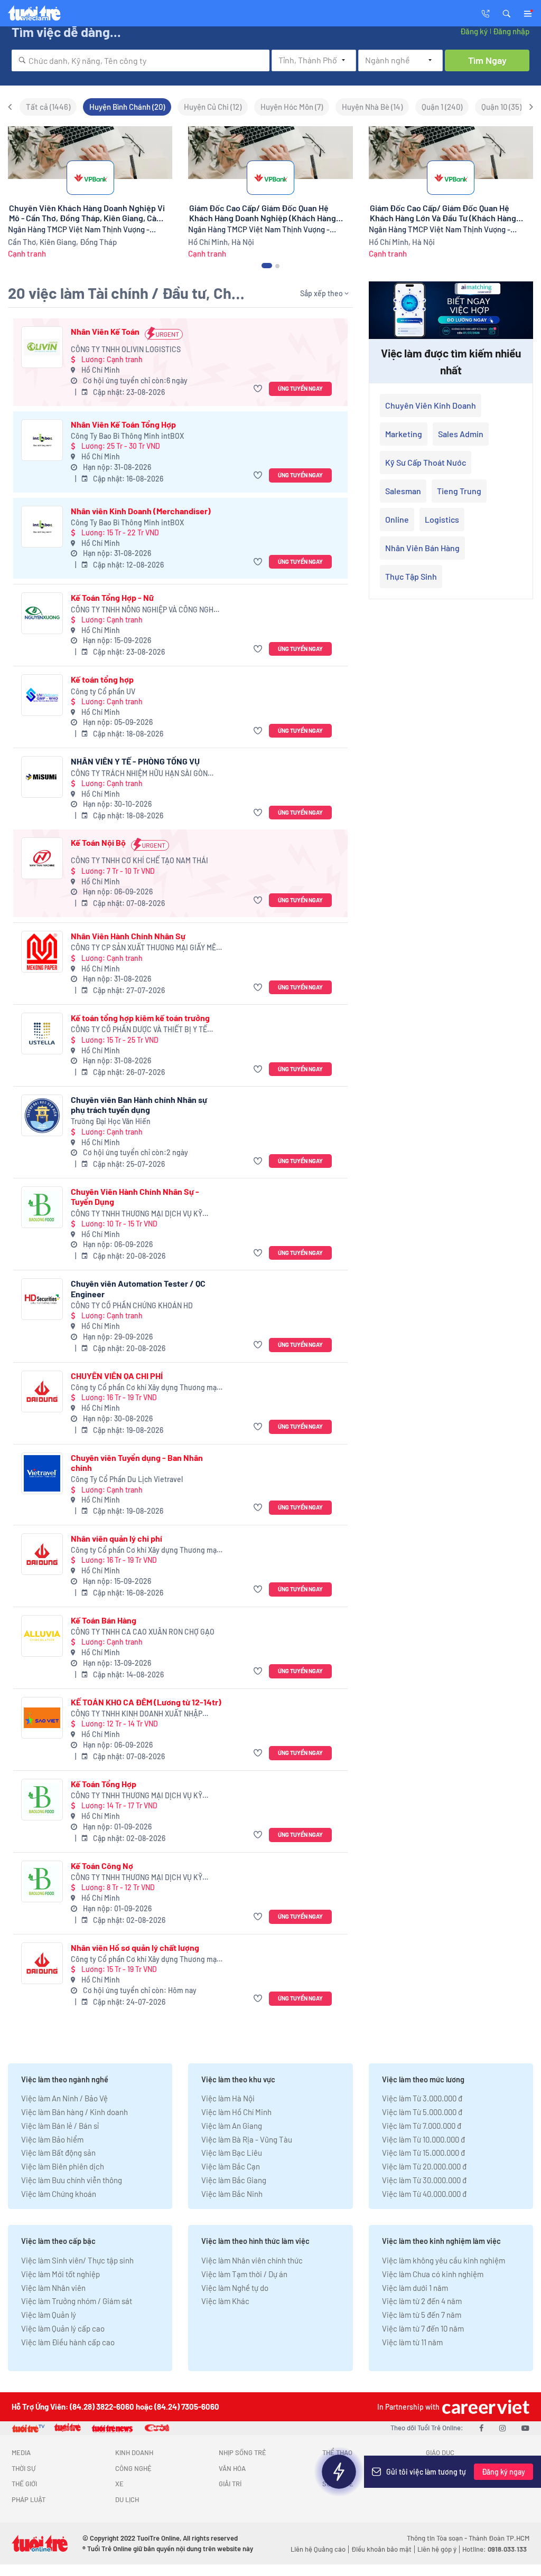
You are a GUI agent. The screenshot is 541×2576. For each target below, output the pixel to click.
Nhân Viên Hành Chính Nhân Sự (128, 936)
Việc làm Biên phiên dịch (63, 2166)
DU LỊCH (127, 2499)
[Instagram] (502, 2428)
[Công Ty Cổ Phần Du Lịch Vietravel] (42, 1473)
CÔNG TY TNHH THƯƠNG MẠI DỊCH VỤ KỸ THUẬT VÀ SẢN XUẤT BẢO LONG (137, 1214)
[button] (507, 13)
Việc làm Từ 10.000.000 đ (423, 2139)
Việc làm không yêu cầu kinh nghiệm (444, 2260)
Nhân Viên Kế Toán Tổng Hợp (123, 424)
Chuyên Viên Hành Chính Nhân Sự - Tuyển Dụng (135, 1196)
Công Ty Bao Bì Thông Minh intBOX (127, 436)
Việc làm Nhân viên (53, 2288)
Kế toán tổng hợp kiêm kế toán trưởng (140, 1018)
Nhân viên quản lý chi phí (116, 1538)
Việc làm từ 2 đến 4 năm (422, 2301)
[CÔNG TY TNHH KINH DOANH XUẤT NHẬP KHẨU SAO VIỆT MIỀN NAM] (42, 1718)
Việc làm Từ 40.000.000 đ (424, 2194)
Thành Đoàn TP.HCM (499, 2538)
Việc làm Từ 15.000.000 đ (423, 2153)
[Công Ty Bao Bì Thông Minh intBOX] (42, 440)
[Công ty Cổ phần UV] (42, 695)
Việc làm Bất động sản (58, 2153)
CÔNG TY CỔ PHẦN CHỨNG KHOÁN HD (132, 1305)
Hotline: (495, 2549)
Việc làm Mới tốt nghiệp (60, 2274)
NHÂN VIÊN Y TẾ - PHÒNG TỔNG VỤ (135, 761)
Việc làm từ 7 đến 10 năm (423, 2328)
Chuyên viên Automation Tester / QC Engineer (138, 1288)
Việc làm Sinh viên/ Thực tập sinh (77, 2260)
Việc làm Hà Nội (228, 2098)
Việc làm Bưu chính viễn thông (72, 2180)
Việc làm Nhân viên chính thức (252, 2260)
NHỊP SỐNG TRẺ (242, 2452)
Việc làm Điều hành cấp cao (68, 2342)
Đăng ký (474, 31)
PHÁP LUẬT (29, 2499)
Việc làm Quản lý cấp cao (63, 2328)
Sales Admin (461, 434)
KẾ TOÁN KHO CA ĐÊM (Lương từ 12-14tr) (146, 1702)
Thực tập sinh (411, 576)
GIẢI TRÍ (230, 2484)
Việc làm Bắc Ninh (232, 2194)
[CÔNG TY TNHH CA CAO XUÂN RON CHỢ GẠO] (42, 1636)
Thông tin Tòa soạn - (438, 2538)
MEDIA (21, 2452)
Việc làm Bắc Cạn (231, 2166)
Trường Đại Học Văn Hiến (111, 1121)
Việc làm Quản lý (49, 2315)
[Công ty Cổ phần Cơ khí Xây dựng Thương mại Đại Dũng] (42, 1391)
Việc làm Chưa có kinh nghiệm (433, 2274)
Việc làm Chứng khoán (59, 2194)
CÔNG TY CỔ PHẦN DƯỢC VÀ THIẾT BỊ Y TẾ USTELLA (139, 1030)
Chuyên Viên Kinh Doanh (431, 405)
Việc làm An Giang (232, 2126)
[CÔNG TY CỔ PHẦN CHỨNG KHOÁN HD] (42, 1299)
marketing (404, 434)
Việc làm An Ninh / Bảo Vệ (64, 2098)
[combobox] (141, 60)
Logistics (442, 519)
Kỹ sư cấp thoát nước (426, 462)
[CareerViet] (484, 2407)
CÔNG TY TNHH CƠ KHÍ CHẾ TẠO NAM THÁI (139, 860)
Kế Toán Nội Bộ (98, 842)
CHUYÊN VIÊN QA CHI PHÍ (117, 1376)
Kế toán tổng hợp (102, 679)
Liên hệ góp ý (437, 2549)
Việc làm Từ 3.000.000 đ (422, 2098)
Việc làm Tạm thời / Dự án (244, 2274)
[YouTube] (525, 2428)
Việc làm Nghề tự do (235, 2288)
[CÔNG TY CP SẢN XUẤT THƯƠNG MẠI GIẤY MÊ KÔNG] (42, 952)
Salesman (403, 491)
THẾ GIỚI (24, 2484)
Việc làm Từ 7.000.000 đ (422, 2126)
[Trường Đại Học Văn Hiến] (42, 1115)
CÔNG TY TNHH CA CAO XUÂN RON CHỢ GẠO (143, 1632)
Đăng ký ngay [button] (503, 2472)
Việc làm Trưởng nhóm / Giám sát (77, 2301)
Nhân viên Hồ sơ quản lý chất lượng (135, 1947)
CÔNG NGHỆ (133, 2468)
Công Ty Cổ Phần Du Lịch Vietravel (127, 1479)
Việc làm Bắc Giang (234, 2180)
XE (119, 2484)
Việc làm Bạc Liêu (232, 2153)
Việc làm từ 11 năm (412, 2342)
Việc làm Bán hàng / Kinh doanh (74, 2112)
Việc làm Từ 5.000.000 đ (422, 2112)
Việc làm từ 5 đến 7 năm (422, 2315)
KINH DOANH (134, 2452)
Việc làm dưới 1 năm (415, 2288)
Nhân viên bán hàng (422, 548)
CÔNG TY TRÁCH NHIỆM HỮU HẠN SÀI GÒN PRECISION (139, 774)
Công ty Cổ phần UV (103, 691)
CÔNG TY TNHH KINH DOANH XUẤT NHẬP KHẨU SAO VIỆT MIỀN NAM (137, 1714)
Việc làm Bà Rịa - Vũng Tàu (247, 2139)
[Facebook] (481, 2428)
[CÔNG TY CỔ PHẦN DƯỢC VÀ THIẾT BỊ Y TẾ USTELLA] (42, 1034)
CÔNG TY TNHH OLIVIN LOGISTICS (126, 349)
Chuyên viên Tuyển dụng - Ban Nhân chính (137, 1462)
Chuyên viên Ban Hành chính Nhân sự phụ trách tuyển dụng (139, 1105)
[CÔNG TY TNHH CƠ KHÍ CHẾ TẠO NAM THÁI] (42, 858)
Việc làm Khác (225, 2301)
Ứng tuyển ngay (300, 388)
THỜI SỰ (24, 2468)
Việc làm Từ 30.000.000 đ (424, 2180)
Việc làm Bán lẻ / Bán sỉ (60, 2126)
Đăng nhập (511, 31)
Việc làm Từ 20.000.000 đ (424, 2166)
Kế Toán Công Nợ (102, 1866)
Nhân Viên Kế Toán (105, 331)
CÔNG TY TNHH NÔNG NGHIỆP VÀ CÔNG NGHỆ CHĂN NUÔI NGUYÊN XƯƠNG (144, 610)
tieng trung (459, 491)
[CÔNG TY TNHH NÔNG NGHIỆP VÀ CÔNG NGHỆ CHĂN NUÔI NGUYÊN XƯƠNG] (42, 613)
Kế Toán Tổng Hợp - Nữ (112, 597)
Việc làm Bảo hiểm (52, 2139)
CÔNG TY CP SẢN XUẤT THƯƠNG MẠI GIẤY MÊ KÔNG (143, 948)
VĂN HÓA (232, 2468)
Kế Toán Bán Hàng (104, 1620)
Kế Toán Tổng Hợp (104, 1784)
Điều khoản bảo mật (381, 2549)
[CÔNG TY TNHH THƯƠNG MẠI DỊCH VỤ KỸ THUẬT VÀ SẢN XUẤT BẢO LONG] (42, 1207)
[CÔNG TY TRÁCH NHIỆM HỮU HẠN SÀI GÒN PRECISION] (42, 777)
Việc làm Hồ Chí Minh (236, 2112)
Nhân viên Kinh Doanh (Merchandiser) (141, 511)
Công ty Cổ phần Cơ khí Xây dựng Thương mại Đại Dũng (145, 1388)
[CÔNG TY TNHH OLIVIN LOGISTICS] (42, 347)
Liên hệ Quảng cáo (318, 2549)
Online (397, 519)
